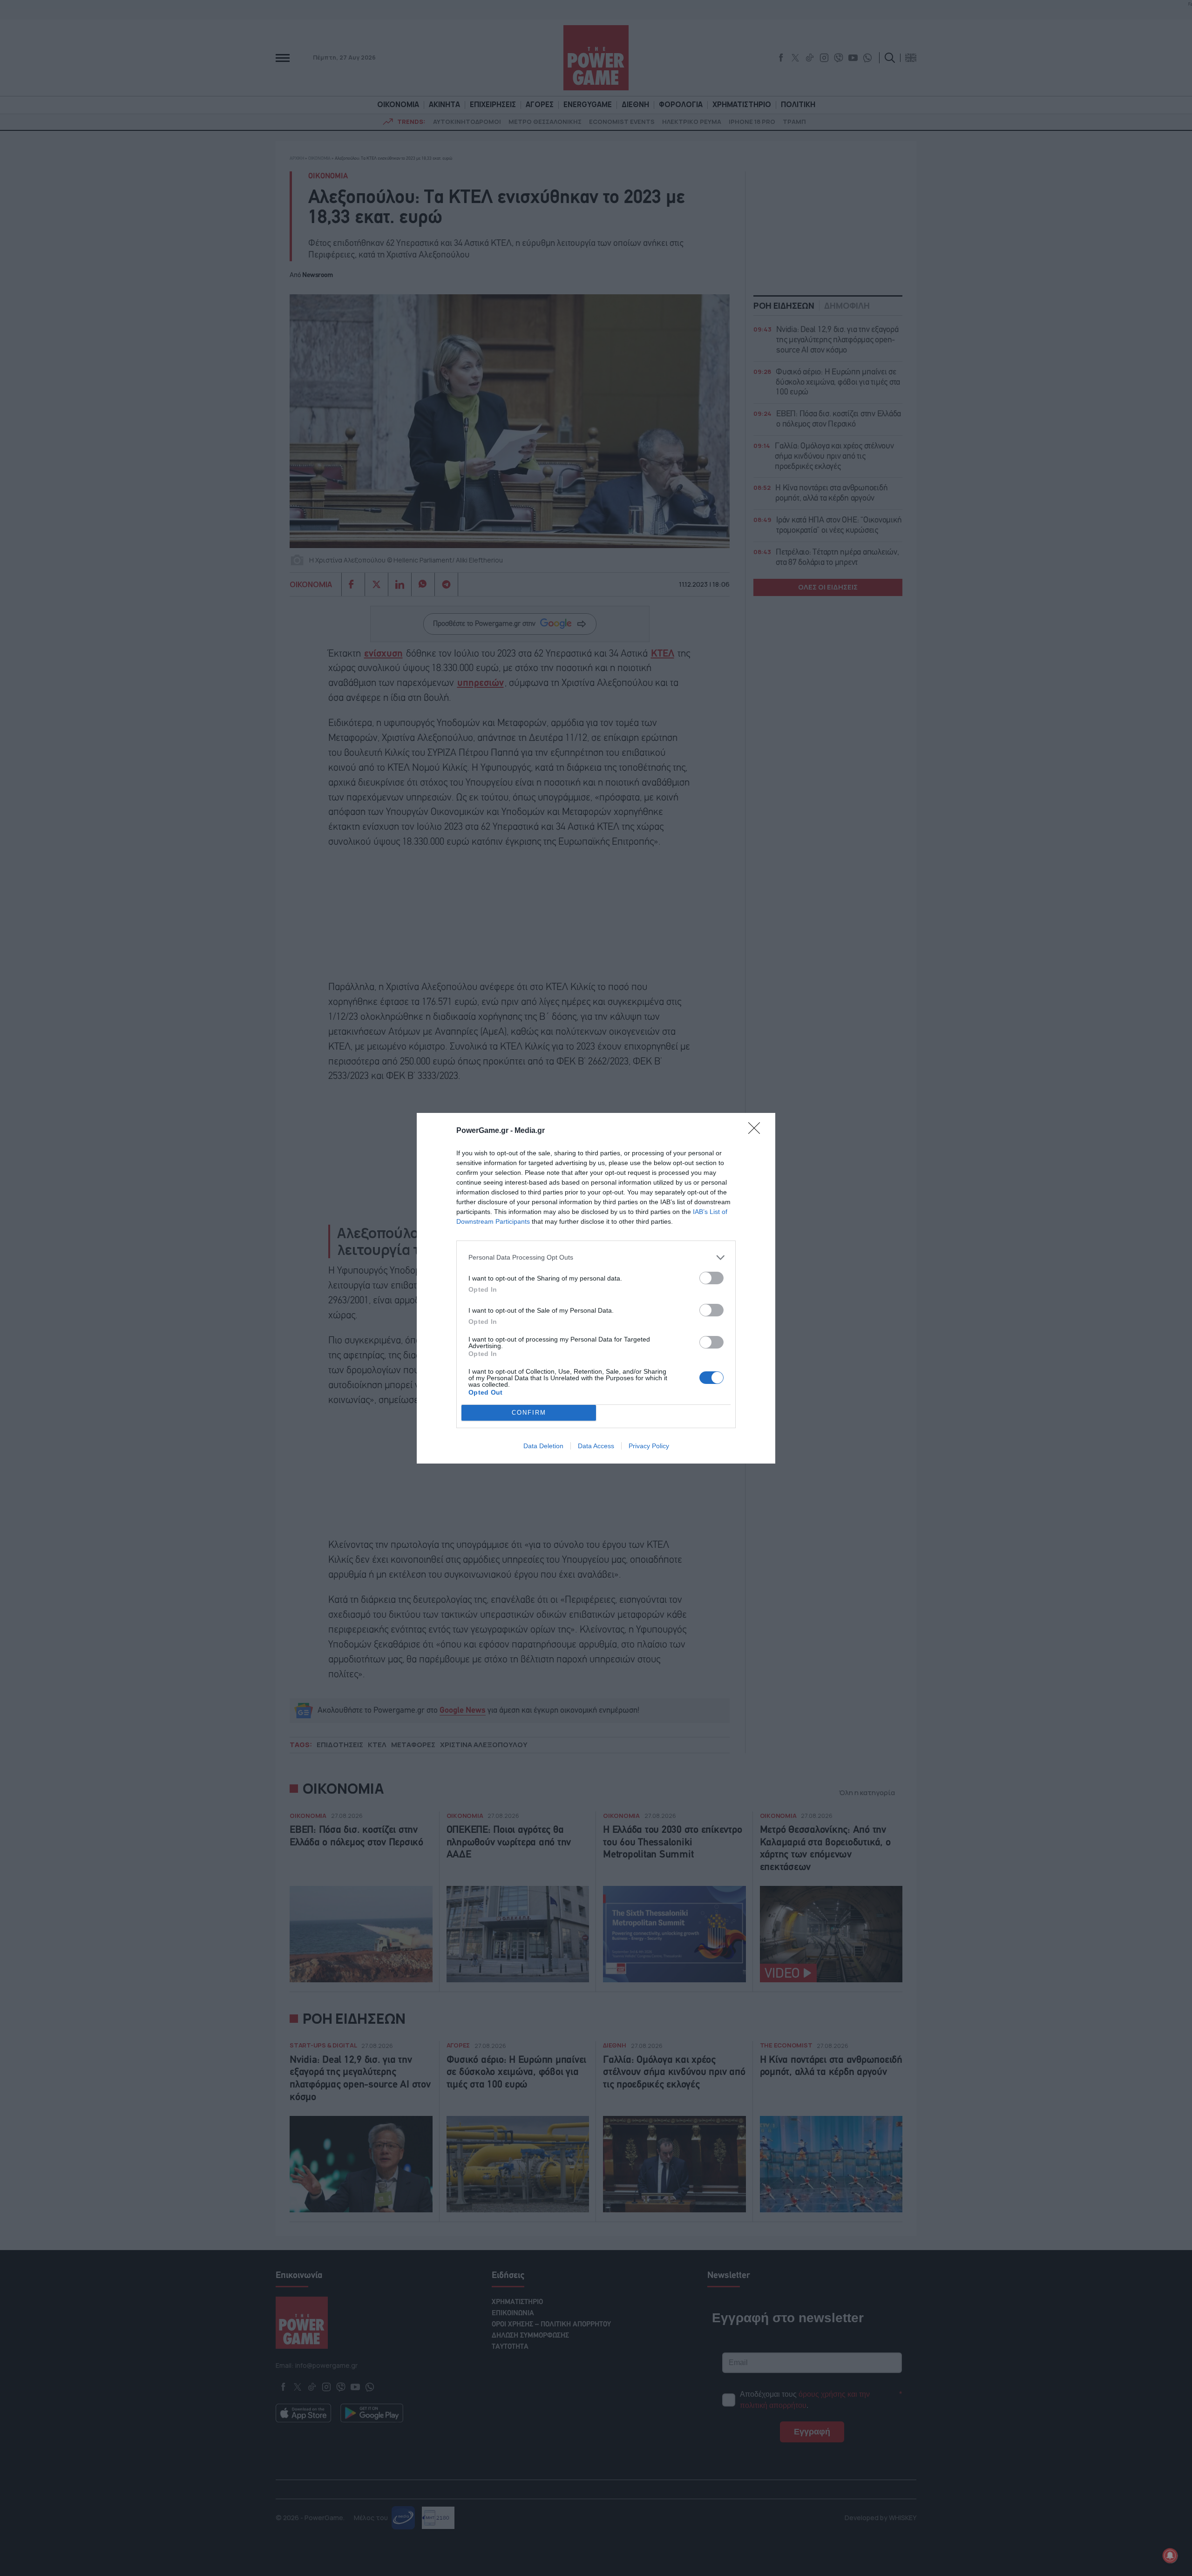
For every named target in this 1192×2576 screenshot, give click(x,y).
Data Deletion (543, 1446)
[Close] (757, 1131)
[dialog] (596, 1288)
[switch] (711, 1278)
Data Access (596, 1446)
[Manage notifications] (1170, 2556)
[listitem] (596, 1257)
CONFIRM (529, 1413)
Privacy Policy (649, 1446)
